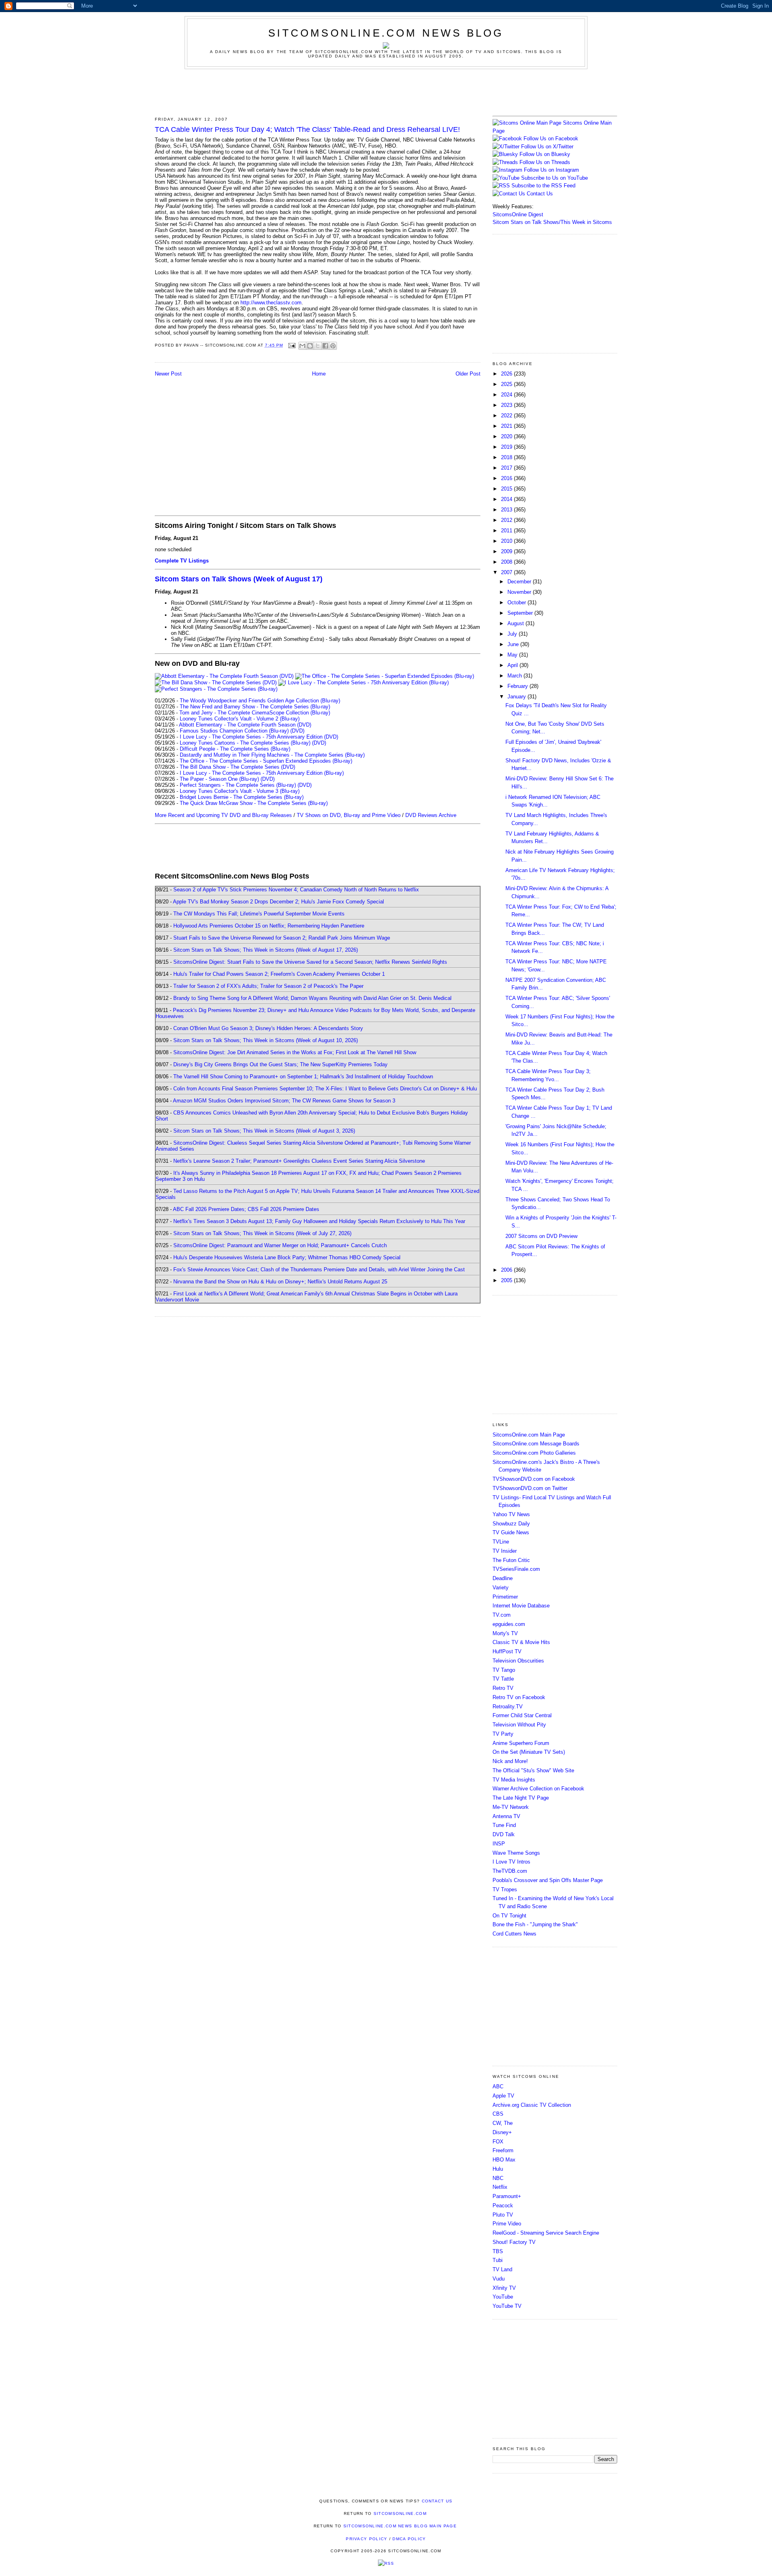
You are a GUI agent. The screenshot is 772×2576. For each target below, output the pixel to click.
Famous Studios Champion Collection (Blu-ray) (234, 731)
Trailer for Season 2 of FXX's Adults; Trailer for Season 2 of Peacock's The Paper (268, 986)
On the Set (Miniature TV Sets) (529, 1752)
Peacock (503, 2206)
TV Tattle (503, 1679)
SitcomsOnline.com (400, 2513)
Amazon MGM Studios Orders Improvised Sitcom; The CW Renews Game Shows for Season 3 (284, 1101)
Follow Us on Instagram (551, 170)
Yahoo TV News (511, 1514)
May (513, 655)
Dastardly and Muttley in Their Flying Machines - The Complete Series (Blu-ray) (272, 755)
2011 (507, 531)
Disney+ (502, 2132)
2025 (507, 384)
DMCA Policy (409, 2539)
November (520, 592)
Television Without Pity (519, 1725)
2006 (507, 1270)
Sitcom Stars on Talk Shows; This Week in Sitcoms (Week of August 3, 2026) (264, 1131)
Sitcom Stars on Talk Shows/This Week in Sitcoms (552, 222)
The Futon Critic (511, 1560)
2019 (507, 447)
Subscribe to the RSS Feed (543, 186)
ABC (498, 2086)
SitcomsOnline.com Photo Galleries (534, 1453)
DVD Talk (504, 1834)
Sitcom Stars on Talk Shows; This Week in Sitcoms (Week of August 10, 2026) (266, 1040)
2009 (507, 551)
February (518, 686)
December (520, 582)
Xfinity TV (504, 2288)
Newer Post (168, 374)
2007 (507, 572)
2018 (507, 457)
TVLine (501, 1542)
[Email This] (302, 346)
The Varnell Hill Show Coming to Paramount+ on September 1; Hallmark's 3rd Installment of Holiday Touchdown (303, 1077)
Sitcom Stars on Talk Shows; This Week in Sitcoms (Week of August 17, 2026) (266, 950)
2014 (507, 499)
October (517, 602)
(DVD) (297, 731)
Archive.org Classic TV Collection (532, 2105)
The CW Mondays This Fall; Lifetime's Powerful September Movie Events (259, 914)
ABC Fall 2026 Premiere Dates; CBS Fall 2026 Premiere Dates (246, 1209)
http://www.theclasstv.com (271, 303)
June (514, 644)
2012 (507, 520)
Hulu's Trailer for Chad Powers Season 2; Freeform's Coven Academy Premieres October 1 (279, 974)
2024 (507, 395)
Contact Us (539, 194)
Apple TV (503, 2096)
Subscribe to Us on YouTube (554, 178)
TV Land (502, 2269)
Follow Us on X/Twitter (547, 147)
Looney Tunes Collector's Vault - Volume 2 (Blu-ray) (240, 719)
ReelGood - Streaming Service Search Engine (546, 2233)
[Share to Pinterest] (333, 346)
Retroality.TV (508, 1707)
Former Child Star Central (522, 1715)
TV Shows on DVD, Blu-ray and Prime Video (349, 815)
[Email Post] (292, 345)
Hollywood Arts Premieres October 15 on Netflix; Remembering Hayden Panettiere (269, 926)
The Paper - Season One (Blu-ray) (219, 779)
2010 (507, 541)
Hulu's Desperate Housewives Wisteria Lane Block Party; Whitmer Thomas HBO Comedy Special (287, 1257)
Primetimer (505, 1597)
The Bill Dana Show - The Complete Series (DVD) (237, 767)
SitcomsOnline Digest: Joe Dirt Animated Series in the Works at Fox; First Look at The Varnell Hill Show (295, 1052)
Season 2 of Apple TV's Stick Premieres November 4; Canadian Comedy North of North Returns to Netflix (296, 890)
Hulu (498, 2169)
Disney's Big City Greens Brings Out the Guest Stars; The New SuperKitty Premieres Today (280, 1064)
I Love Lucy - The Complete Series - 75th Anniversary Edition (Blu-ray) (262, 773)
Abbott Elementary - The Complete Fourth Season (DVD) (245, 725)
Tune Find (504, 1825)
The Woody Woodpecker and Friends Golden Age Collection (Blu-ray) (260, 701)
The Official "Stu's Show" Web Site (533, 1770)
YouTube (503, 2297)
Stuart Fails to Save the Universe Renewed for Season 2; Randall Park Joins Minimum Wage (282, 938)
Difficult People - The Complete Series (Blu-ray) (235, 749)
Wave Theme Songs (516, 1853)
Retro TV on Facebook (519, 1697)
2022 (507, 416)
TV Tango (504, 1670)
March (515, 676)
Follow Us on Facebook (551, 139)
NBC (498, 2178)
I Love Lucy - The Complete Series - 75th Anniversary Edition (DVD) (259, 737)
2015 (507, 489)
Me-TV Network (511, 1807)
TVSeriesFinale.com (516, 1569)
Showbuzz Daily (511, 1524)
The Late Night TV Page (521, 1798)
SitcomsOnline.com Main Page (529, 1435)
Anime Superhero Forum (521, 1743)
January (517, 697)
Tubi (498, 2260)
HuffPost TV (507, 1651)
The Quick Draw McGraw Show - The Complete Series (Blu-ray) (254, 803)
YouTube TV (507, 2306)
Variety (501, 1588)
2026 (507, 374)
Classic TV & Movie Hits (521, 1642)
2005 (507, 1280)
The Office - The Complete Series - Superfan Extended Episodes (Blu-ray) (266, 761)
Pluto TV (503, 2215)
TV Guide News (511, 1532)
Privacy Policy (366, 2539)
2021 (507, 426)
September (521, 613)
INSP (499, 1844)
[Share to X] (318, 346)
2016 (507, 478)
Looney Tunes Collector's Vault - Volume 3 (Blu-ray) (240, 791)
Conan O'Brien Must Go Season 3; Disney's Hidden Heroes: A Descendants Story (268, 1028)
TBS (498, 2251)
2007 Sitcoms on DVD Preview (541, 1236)
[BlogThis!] (310, 346)
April (513, 665)
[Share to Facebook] (325, 346)
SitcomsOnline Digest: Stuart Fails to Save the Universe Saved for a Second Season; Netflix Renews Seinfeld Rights (310, 962)
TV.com (502, 1615)
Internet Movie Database (521, 1606)
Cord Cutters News (514, 1934)
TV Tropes (505, 1889)
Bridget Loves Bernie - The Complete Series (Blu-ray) (242, 797)
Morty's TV (505, 1633)
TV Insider (505, 1551)
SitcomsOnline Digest (518, 214)
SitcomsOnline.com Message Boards (536, 1444)
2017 (507, 468)
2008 (507, 562)
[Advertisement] (386, 91)
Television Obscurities (518, 1661)
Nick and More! (510, 1761)
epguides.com (509, 1624)
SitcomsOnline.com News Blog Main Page (400, 2526)
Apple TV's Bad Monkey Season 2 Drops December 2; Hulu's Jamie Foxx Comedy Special (278, 902)
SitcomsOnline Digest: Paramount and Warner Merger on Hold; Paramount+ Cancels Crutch (280, 1245)
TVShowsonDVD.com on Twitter (530, 1488)
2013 (507, 510)
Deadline (503, 1578)
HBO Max (504, 2160)
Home (319, 374)
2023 (507, 405)
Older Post (468, 374)
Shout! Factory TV (514, 2242)
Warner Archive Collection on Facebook (538, 1789)
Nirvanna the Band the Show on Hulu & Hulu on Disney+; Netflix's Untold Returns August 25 (280, 1282)
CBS (498, 2114)
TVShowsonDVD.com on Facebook (534, 1479)
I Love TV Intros (511, 1862)
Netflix (500, 2187)
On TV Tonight (509, 1916)
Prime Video (507, 2224)
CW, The (503, 2123)
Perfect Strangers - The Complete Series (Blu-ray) (238, 785)
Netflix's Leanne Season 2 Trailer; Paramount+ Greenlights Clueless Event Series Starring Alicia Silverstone (299, 1161)
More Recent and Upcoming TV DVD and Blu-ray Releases (223, 815)
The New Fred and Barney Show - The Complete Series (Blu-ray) (255, 707)
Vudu (499, 2279)
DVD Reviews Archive (431, 815)
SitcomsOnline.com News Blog (386, 33)
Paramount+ (507, 2196)
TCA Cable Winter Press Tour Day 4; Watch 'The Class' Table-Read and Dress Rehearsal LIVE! (307, 129)
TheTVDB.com (510, 1871)
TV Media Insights (514, 1780)
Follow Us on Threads (545, 162)
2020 (507, 436)
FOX (498, 2142)
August (516, 623)
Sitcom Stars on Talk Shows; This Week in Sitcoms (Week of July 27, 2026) (262, 1233)
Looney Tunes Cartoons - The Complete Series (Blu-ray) (245, 743)
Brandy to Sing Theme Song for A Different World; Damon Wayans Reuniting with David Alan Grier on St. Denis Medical (312, 998)
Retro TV (503, 1688)
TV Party (503, 1734)
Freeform (503, 2150)
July (513, 634)
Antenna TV (506, 1816)
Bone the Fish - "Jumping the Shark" (535, 1924)
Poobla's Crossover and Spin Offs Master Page (548, 1880)
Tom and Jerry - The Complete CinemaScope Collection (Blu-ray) (255, 713)
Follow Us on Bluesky (545, 154)
